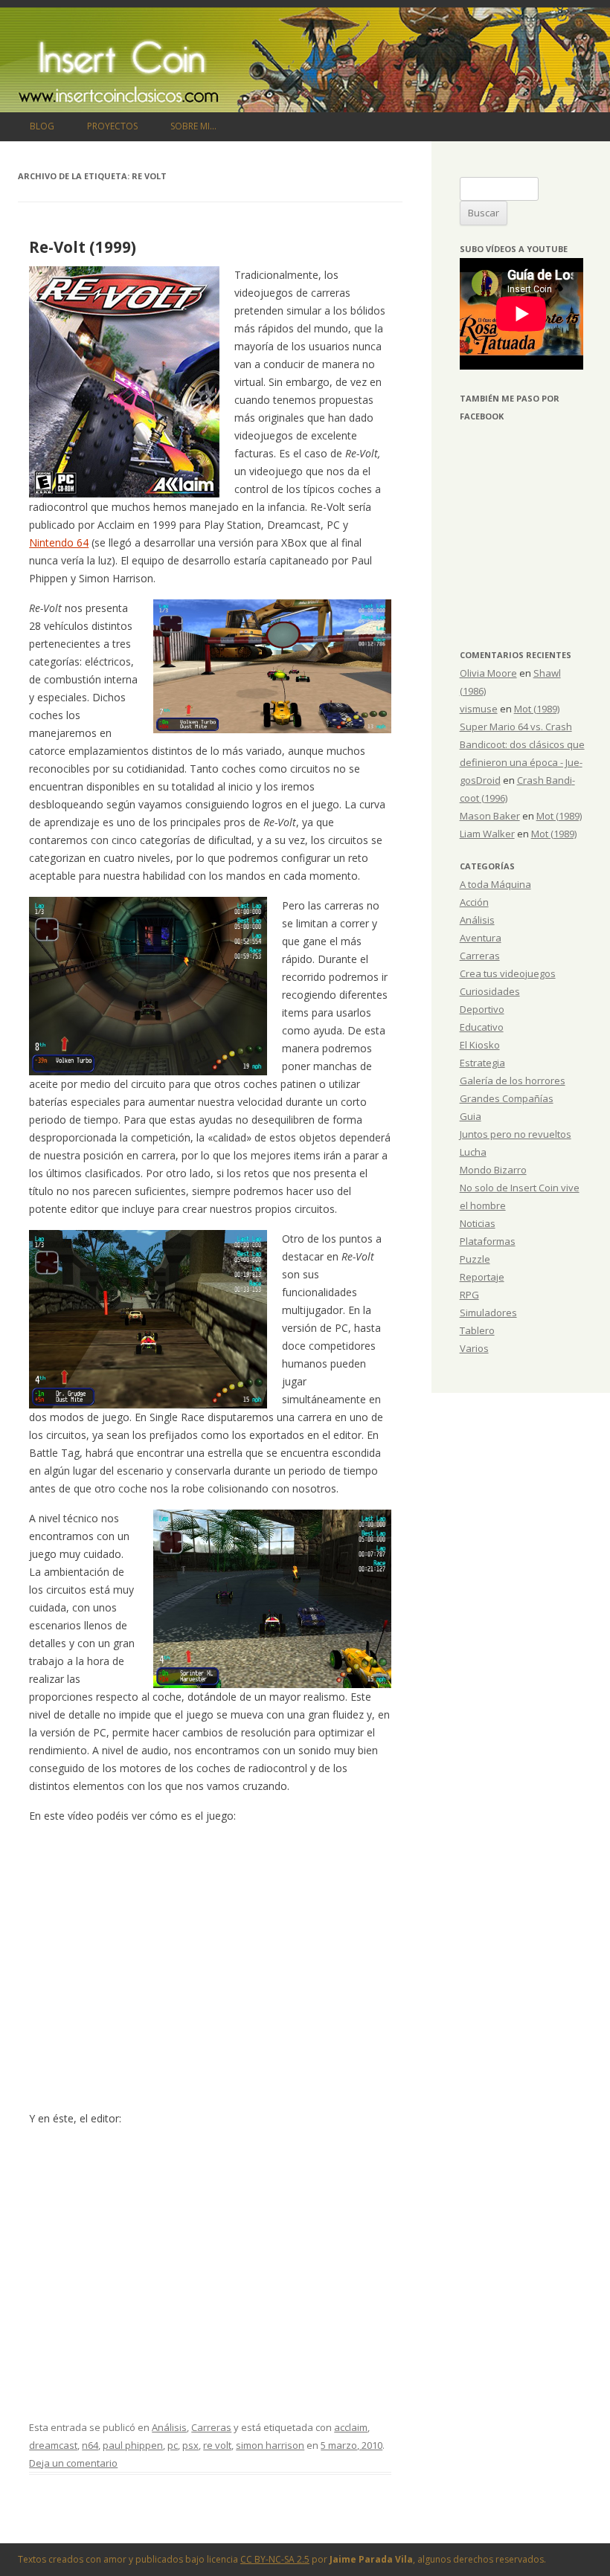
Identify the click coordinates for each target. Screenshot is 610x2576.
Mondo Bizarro (493, 1170)
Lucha (473, 1152)
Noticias (478, 1223)
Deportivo (482, 1009)
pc (173, 2445)
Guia (471, 1116)
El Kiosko (480, 1045)
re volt (217, 2445)
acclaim (351, 2427)
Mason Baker (490, 816)
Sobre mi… (193, 126)
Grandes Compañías (507, 1098)
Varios (474, 1348)
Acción (474, 902)
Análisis (169, 2427)
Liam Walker (487, 834)
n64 (90, 2445)
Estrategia (482, 1063)
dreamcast (53, 2445)
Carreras (211, 2427)
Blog (42, 126)
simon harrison (270, 2445)
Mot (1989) (537, 709)
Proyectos (112, 126)
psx (190, 2445)
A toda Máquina (495, 884)
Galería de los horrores (513, 1081)
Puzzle (475, 1259)
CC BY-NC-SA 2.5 (275, 2559)
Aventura (481, 938)
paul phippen (133, 2445)
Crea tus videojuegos (508, 973)
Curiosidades (490, 991)
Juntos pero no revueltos (516, 1134)
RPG (469, 1295)
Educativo (482, 1027)
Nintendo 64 (59, 542)
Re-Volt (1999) (83, 247)
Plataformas (488, 1241)
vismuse (479, 709)
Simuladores (488, 1313)
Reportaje (482, 1277)
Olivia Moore (488, 673)
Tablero (477, 1330)
